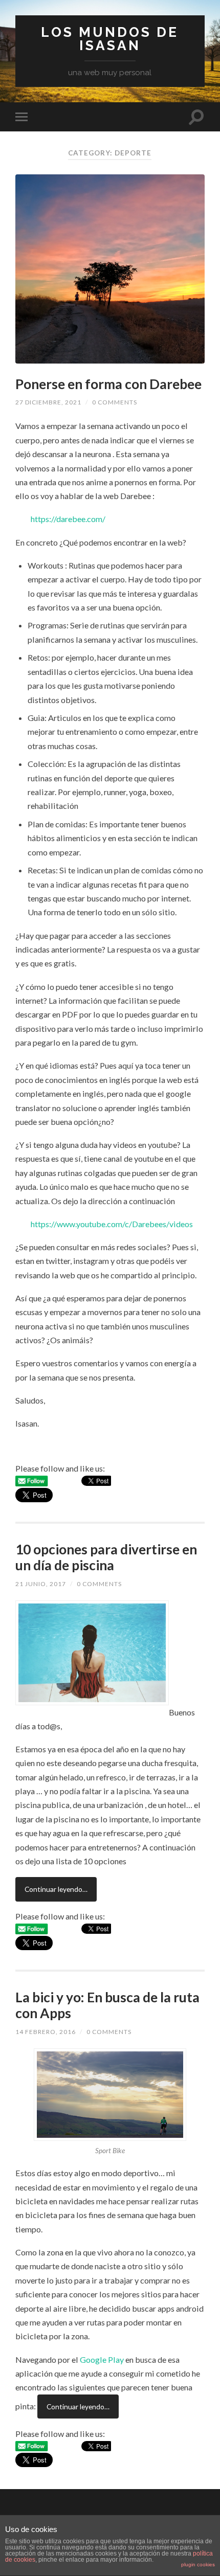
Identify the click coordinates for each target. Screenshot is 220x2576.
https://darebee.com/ (68, 519)
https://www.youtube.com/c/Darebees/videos (112, 1224)
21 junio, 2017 (41, 1584)
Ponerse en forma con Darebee (108, 384)
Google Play (102, 2359)
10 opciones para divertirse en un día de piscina (106, 1557)
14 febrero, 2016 (46, 2032)
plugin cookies (198, 2564)
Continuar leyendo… (56, 1889)
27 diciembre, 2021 (48, 402)
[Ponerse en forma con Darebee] (110, 269)
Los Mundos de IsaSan (110, 39)
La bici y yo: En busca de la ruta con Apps (107, 2005)
